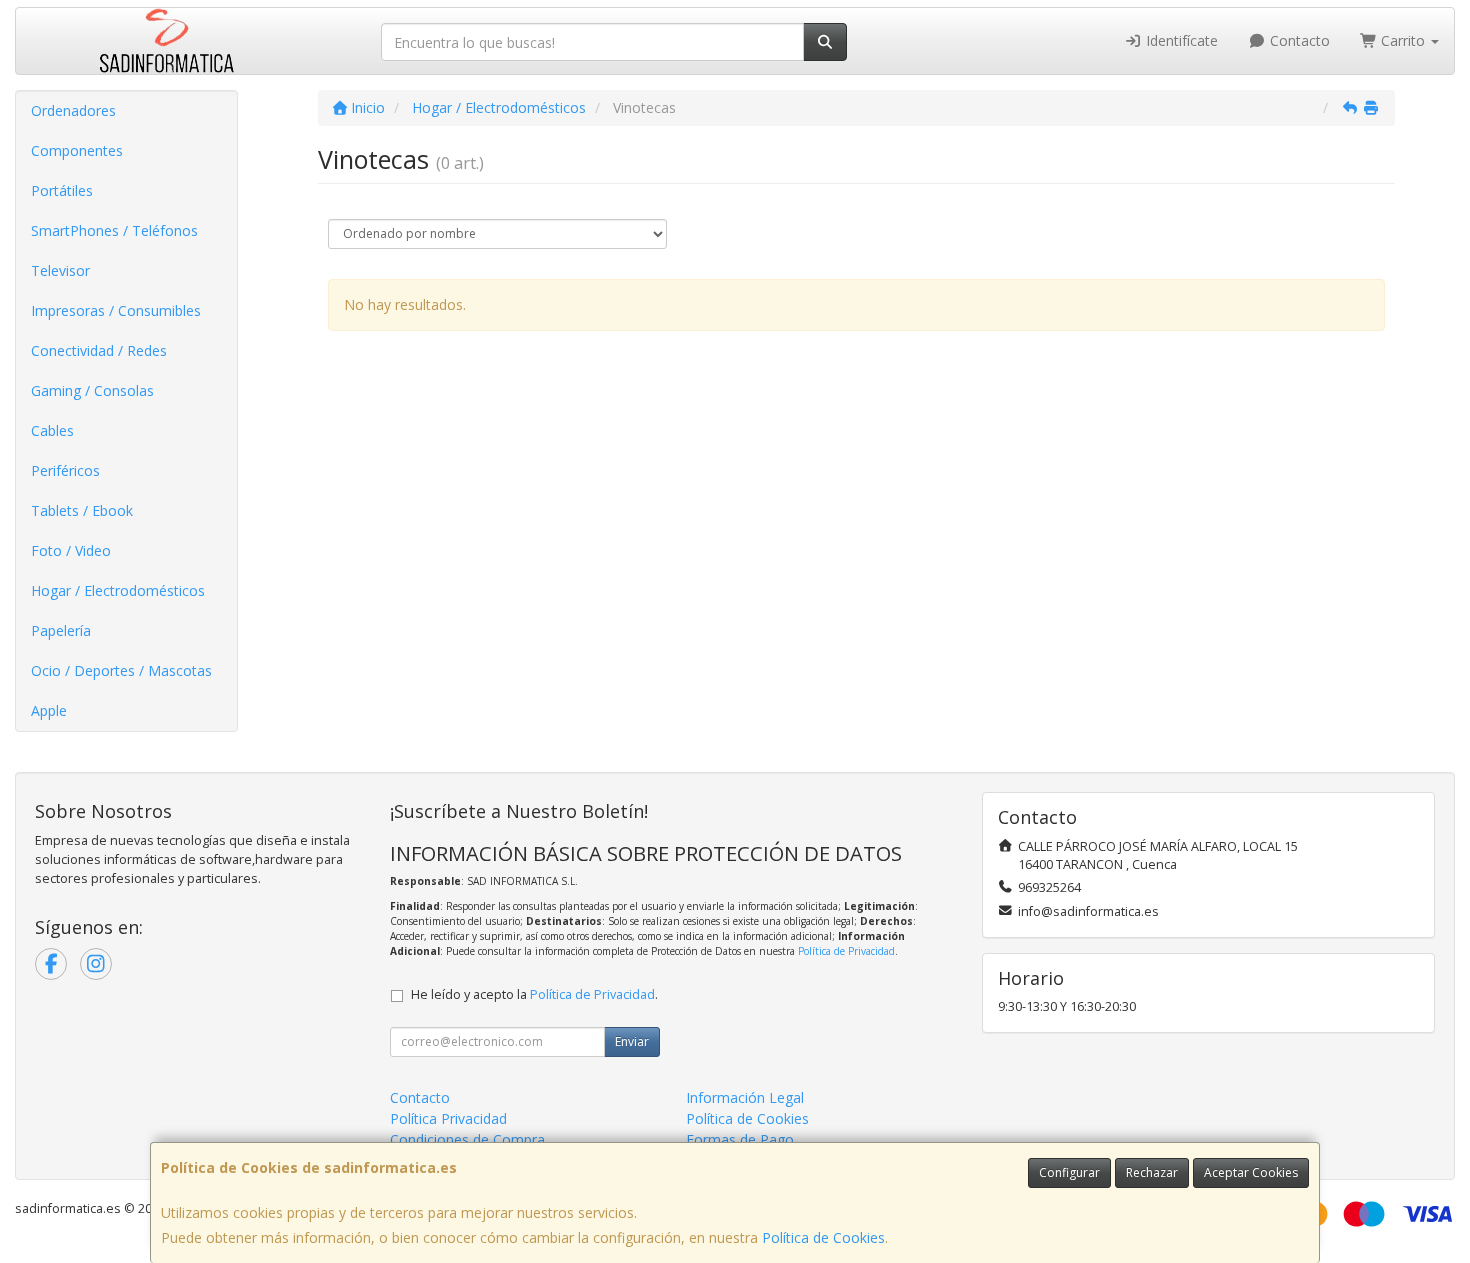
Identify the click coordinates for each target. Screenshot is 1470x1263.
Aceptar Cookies (1251, 1172)
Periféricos (65, 470)
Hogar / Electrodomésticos (118, 590)
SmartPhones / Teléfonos (114, 230)
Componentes (77, 150)
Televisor (60, 270)
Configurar (1069, 1172)
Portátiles (62, 190)
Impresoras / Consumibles (116, 310)
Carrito (1403, 40)
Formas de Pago (740, 1139)
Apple (49, 710)
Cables (52, 430)
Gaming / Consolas (92, 390)
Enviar (632, 1041)
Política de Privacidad (846, 951)
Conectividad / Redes (99, 350)
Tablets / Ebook (82, 510)
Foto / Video (71, 550)
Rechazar (1152, 1172)
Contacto (1298, 40)
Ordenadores (73, 110)
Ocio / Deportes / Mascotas (121, 670)
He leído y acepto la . (534, 994)
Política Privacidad (448, 1118)
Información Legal (745, 1097)
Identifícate (1180, 40)
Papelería (61, 630)
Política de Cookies (823, 1237)
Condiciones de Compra (467, 1139)
